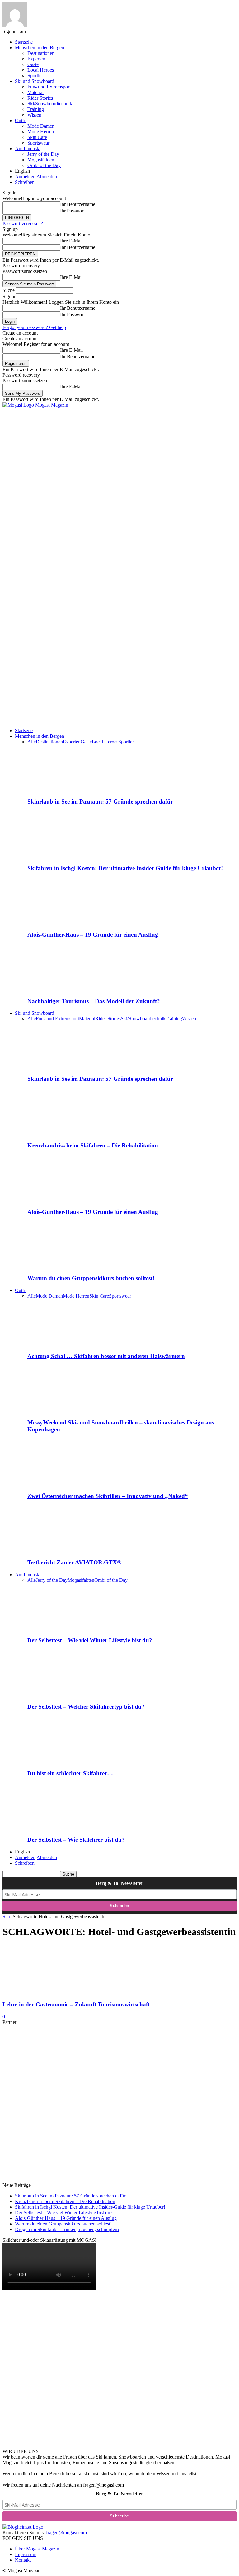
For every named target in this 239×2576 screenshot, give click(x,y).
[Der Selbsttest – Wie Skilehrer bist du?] (61, 1827)
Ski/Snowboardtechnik (50, 104)
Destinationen (41, 53)
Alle (32, 742)
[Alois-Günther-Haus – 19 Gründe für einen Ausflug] (61, 923)
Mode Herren (41, 132)
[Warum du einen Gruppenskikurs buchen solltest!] (61, 1266)
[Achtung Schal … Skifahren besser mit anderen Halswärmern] (61, 1344)
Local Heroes (41, 70)
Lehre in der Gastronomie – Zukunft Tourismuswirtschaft (76, 2004)
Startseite (24, 42)
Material (35, 92)
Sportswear (38, 143)
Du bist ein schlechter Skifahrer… (70, 1773)
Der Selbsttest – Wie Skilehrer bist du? (76, 1840)
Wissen (34, 115)
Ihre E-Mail (71, 241)
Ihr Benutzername (78, 204)
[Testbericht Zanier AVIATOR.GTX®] (61, 1550)
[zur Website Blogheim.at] (23, 2527)
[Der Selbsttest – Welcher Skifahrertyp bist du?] (61, 1694)
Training (36, 109)
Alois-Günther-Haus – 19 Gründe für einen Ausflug (93, 935)
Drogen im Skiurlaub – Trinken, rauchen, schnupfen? (67, 2229)
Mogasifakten (41, 160)
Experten (36, 59)
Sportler (35, 76)
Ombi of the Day (44, 165)
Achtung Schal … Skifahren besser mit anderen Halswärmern (106, 1356)
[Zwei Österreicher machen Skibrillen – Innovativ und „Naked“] (61, 1484)
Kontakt (23, 2560)
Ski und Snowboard (35, 81)
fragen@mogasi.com (66, 2533)
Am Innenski (28, 148)
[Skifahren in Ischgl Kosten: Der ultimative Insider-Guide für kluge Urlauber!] (61, 856)
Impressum (26, 2554)
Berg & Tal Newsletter (119, 1883)
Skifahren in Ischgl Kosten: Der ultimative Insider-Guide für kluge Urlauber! (125, 868)
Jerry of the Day (43, 154)
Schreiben (25, 182)
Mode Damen (41, 126)
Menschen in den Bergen (40, 48)
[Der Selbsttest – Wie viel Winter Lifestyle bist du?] (61, 1628)
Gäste (33, 64)
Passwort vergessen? (23, 224)
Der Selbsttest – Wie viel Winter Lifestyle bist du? (90, 1640)
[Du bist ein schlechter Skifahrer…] (61, 1761)
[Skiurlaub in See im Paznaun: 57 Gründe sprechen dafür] (61, 790)
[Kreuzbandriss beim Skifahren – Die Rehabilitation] (61, 1133)
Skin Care (37, 137)
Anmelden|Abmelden (36, 177)
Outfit (21, 120)
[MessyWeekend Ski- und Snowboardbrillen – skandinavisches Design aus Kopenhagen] (61, 1411)
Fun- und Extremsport (49, 87)
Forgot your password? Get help (34, 327)
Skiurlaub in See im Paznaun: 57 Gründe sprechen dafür (100, 801)
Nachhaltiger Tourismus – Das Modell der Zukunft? (94, 1001)
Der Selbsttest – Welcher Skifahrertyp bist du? (86, 1707)
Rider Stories (40, 98)
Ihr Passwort (72, 211)
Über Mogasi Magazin (37, 2549)
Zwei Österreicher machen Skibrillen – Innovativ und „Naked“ (108, 1496)
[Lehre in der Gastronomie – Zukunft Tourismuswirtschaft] (53, 1993)
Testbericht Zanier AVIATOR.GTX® (74, 1562)
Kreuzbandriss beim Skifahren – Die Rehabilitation (93, 1145)
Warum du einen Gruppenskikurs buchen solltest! (91, 1278)
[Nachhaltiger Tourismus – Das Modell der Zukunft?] (61, 989)
